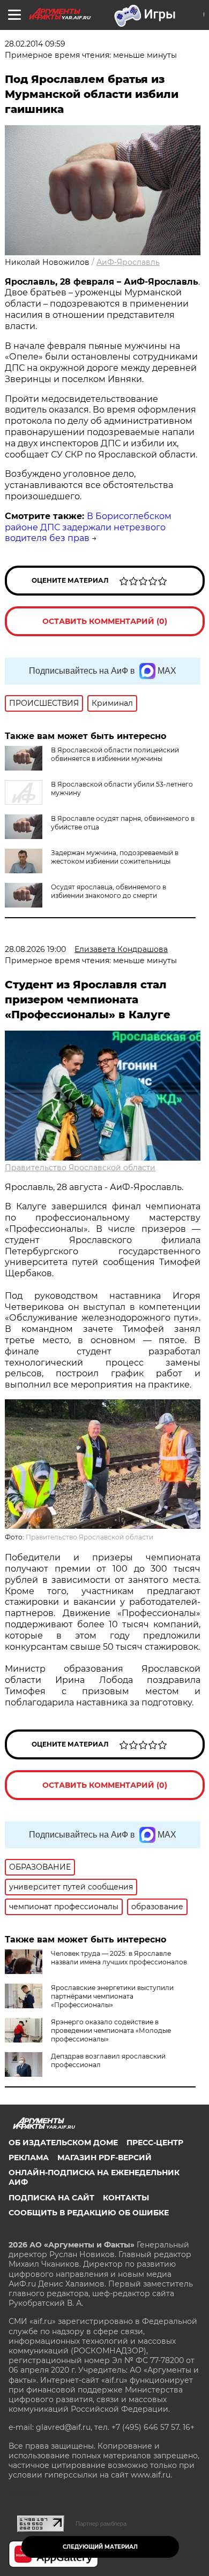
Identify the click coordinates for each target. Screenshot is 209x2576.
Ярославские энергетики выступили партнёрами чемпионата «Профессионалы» (112, 1996)
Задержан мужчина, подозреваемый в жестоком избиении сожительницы (115, 857)
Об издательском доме (63, 2143)
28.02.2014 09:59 (35, 44)
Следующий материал (100, 2547)
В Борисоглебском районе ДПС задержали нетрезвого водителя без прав (88, 527)
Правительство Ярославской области (80, 1168)
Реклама (29, 2158)
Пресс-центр (155, 2143)
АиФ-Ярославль (128, 262)
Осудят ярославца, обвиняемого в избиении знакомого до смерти (109, 891)
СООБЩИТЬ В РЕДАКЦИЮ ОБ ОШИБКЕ (89, 2213)
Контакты (126, 2198)
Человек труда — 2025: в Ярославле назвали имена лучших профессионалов (119, 1958)
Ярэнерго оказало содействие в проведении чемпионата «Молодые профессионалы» (111, 2030)
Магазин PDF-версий (104, 2158)
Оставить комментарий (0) (105, 621)
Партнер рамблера (101, 2524)
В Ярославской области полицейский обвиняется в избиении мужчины (115, 754)
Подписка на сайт (51, 2198)
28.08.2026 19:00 (35, 949)
